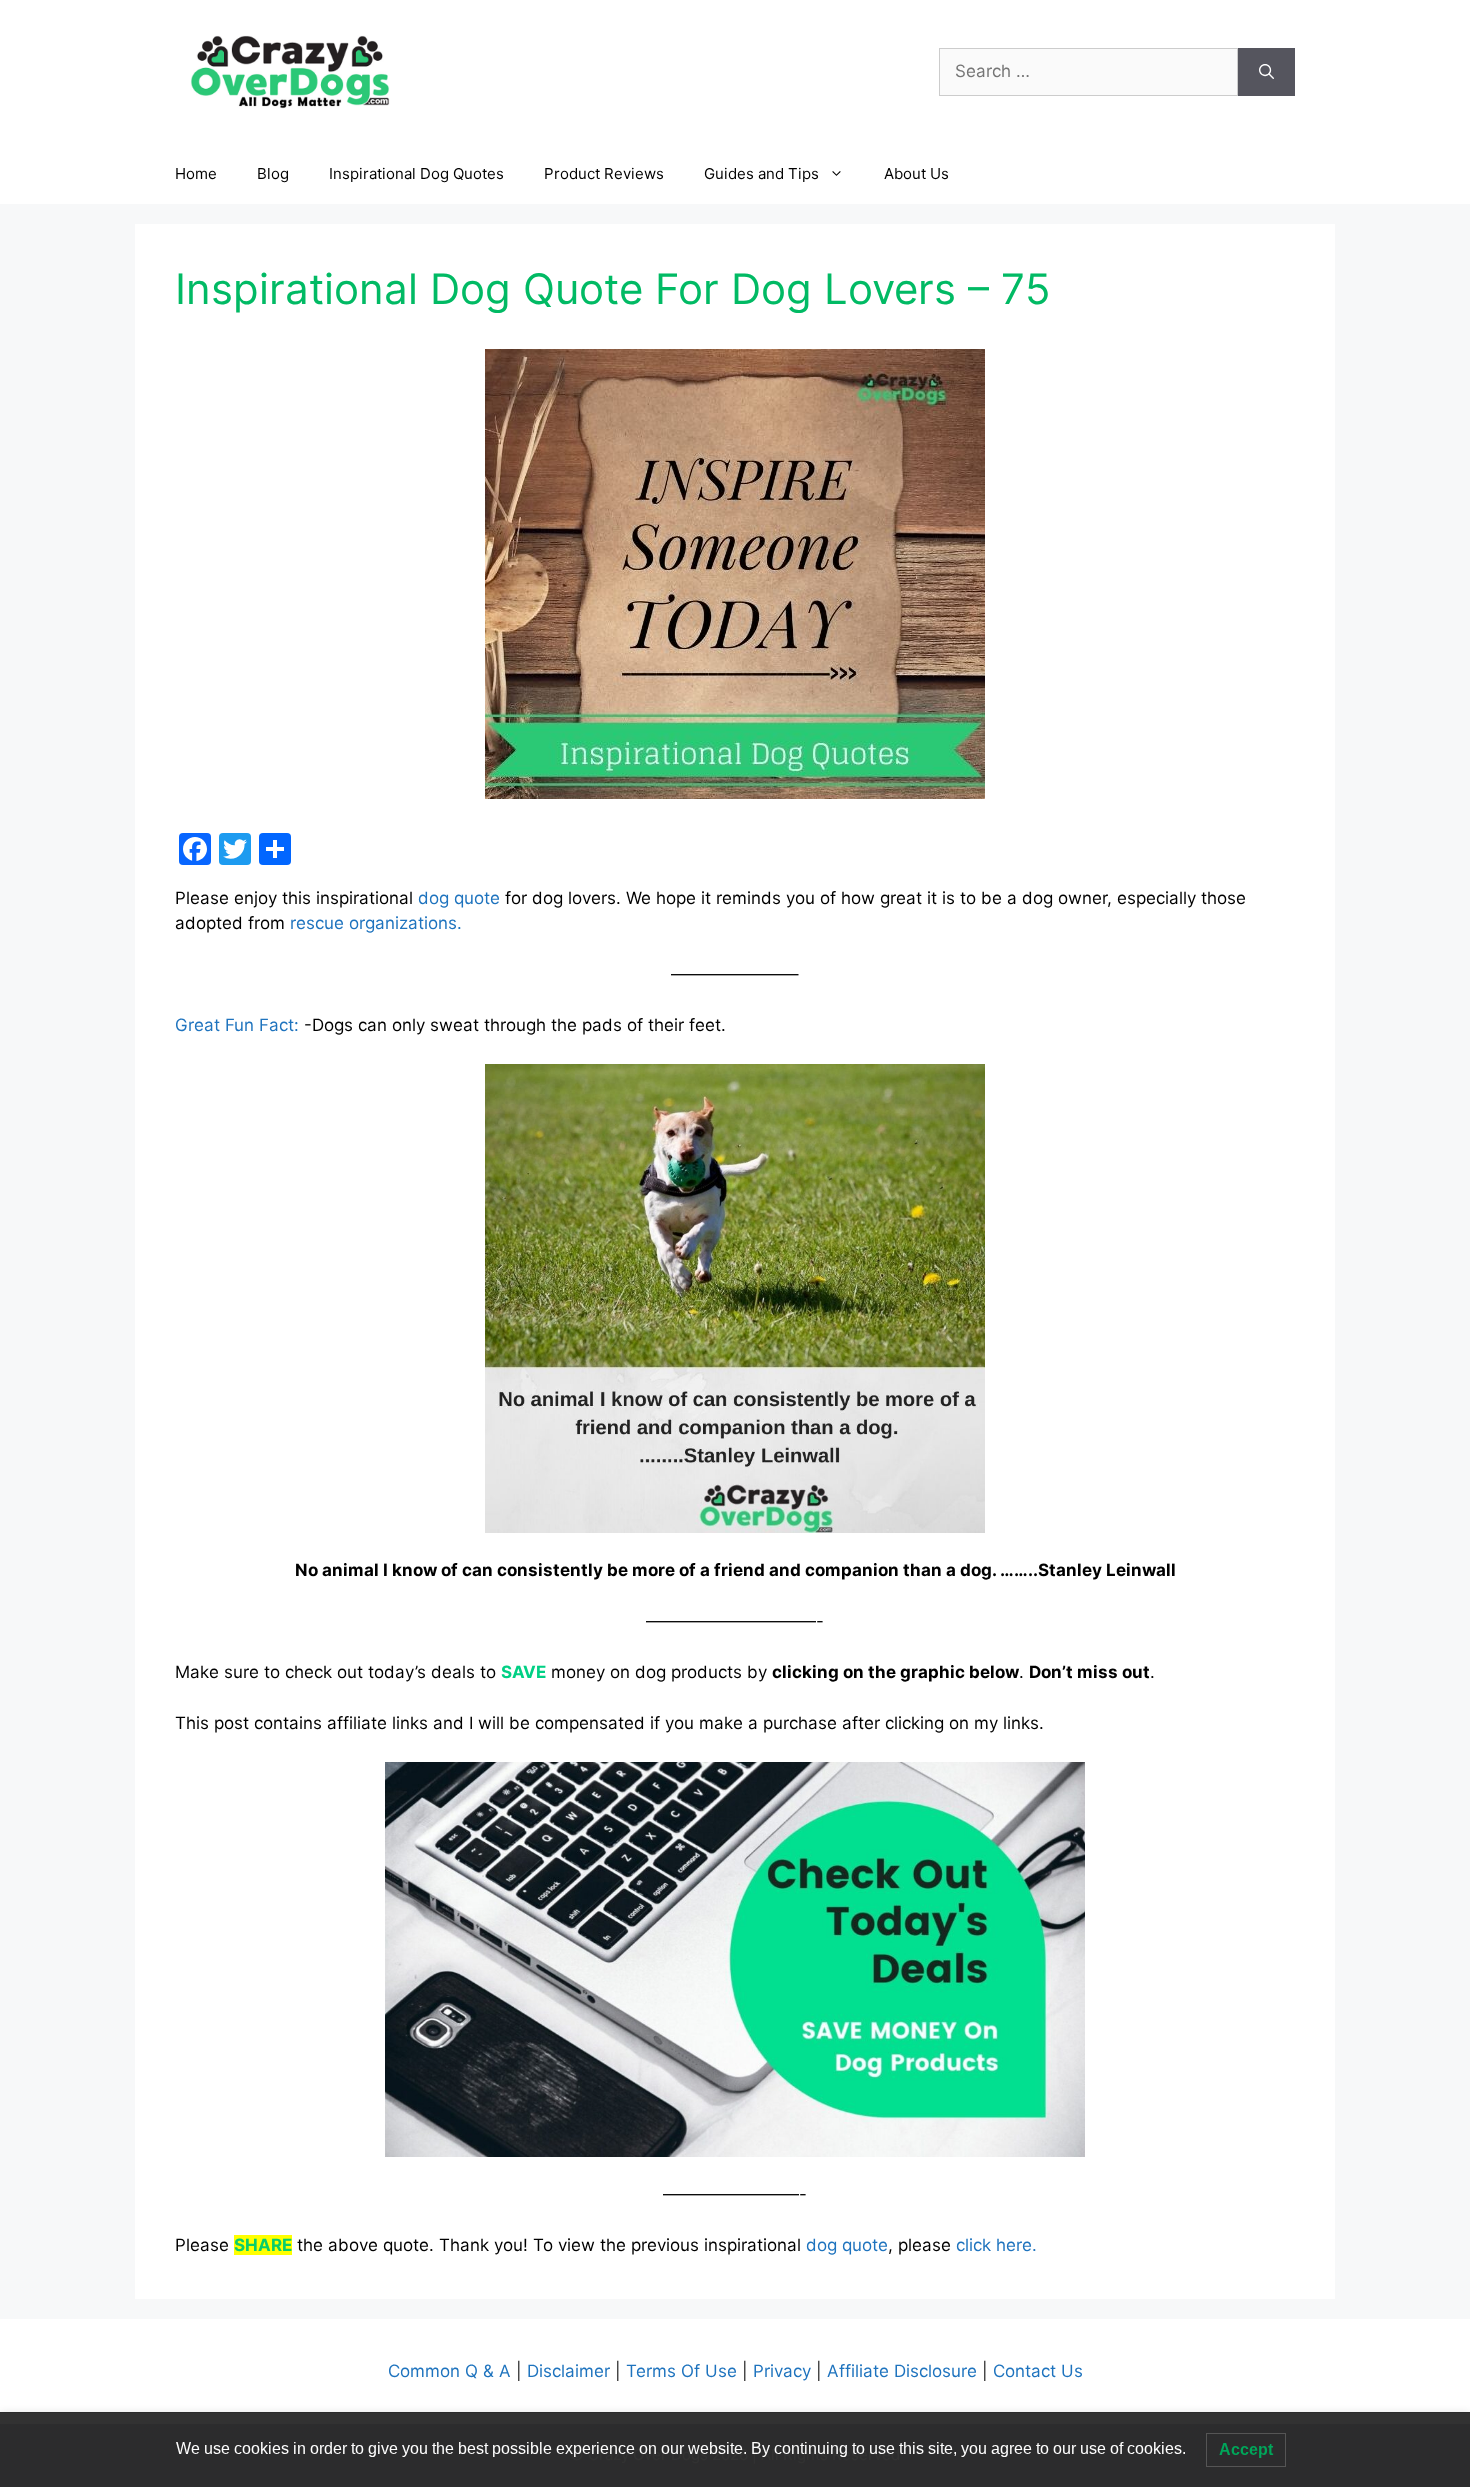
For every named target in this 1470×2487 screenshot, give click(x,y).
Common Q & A (452, 2371)
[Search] (1266, 72)
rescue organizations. (376, 923)
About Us (916, 173)
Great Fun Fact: (237, 1025)
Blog (273, 173)
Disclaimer (571, 2371)
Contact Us (1035, 2371)
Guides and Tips (761, 173)
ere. (1021, 2245)
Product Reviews (604, 173)
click (973, 2245)
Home (196, 173)
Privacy (784, 2371)
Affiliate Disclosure (902, 2371)
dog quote (459, 898)
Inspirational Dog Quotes (416, 173)
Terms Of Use (681, 2371)
